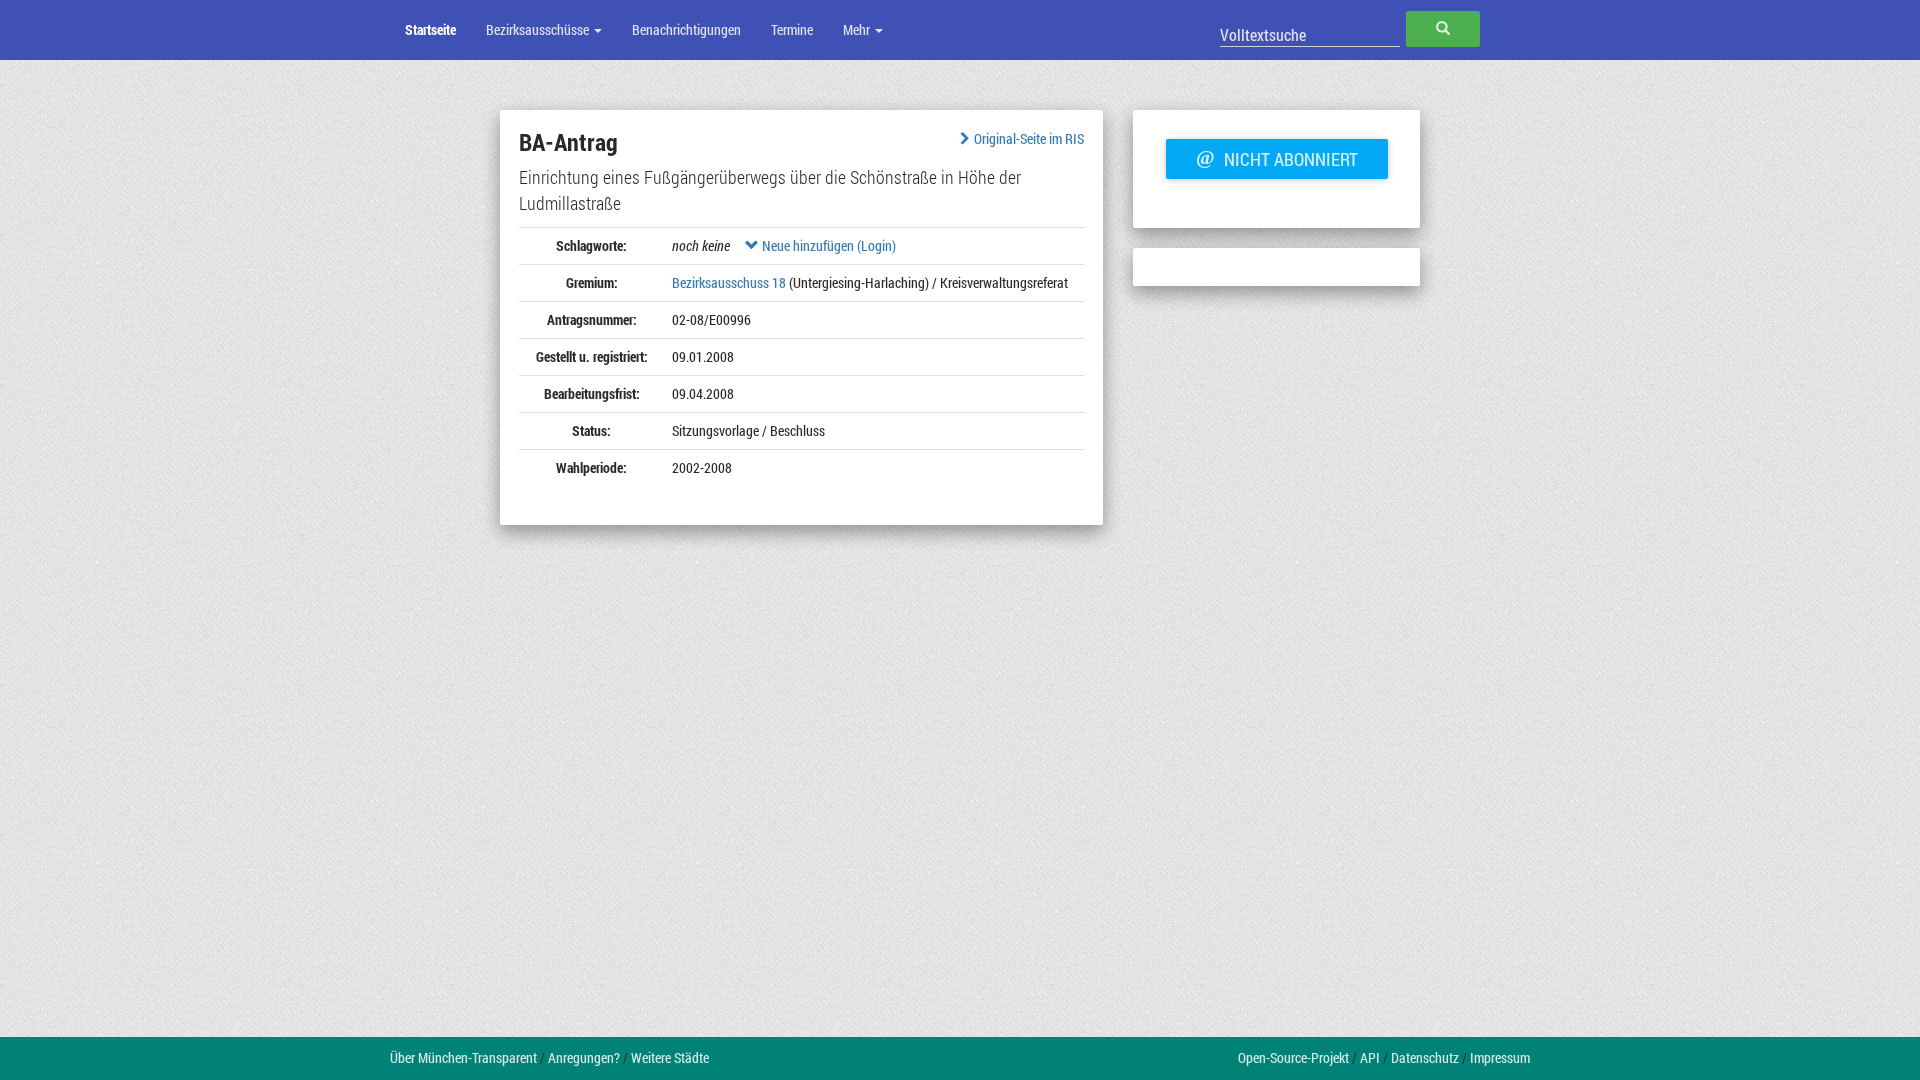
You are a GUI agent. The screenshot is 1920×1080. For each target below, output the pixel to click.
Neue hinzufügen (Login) (827, 245)
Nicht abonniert (1277, 157)
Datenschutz (1425, 1057)
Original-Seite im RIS (1029, 138)
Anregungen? (584, 1057)
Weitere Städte (670, 1057)
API (1370, 1057)
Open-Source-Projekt (1293, 1057)
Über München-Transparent (463, 1057)
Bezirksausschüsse (539, 29)
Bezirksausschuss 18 (729, 282)
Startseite (430, 29)
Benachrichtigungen (686, 29)
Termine (792, 29)
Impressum (1500, 1057)
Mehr (858, 29)
